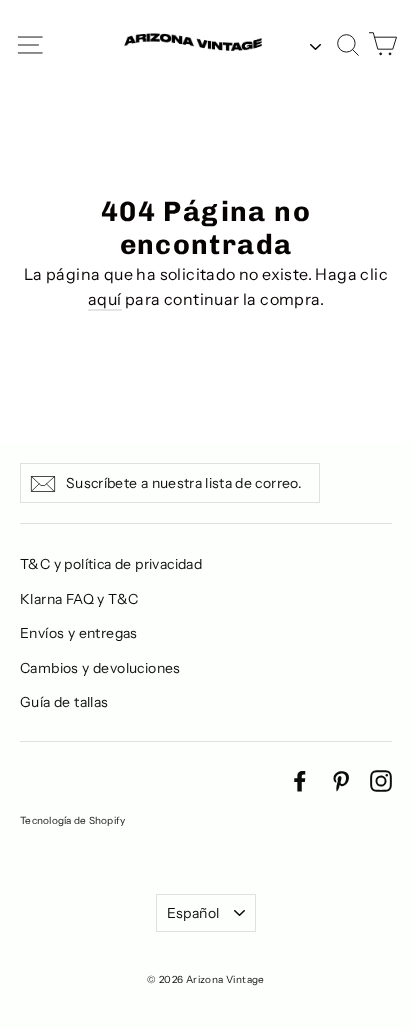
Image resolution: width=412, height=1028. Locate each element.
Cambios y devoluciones (100, 668)
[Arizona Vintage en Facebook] (300, 780)
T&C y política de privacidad (111, 564)
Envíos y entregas (79, 633)
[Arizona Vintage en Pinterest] (341, 780)
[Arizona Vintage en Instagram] (381, 780)
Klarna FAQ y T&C (79, 599)
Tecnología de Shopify (72, 820)
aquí (105, 299)
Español (193, 913)
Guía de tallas (64, 702)
